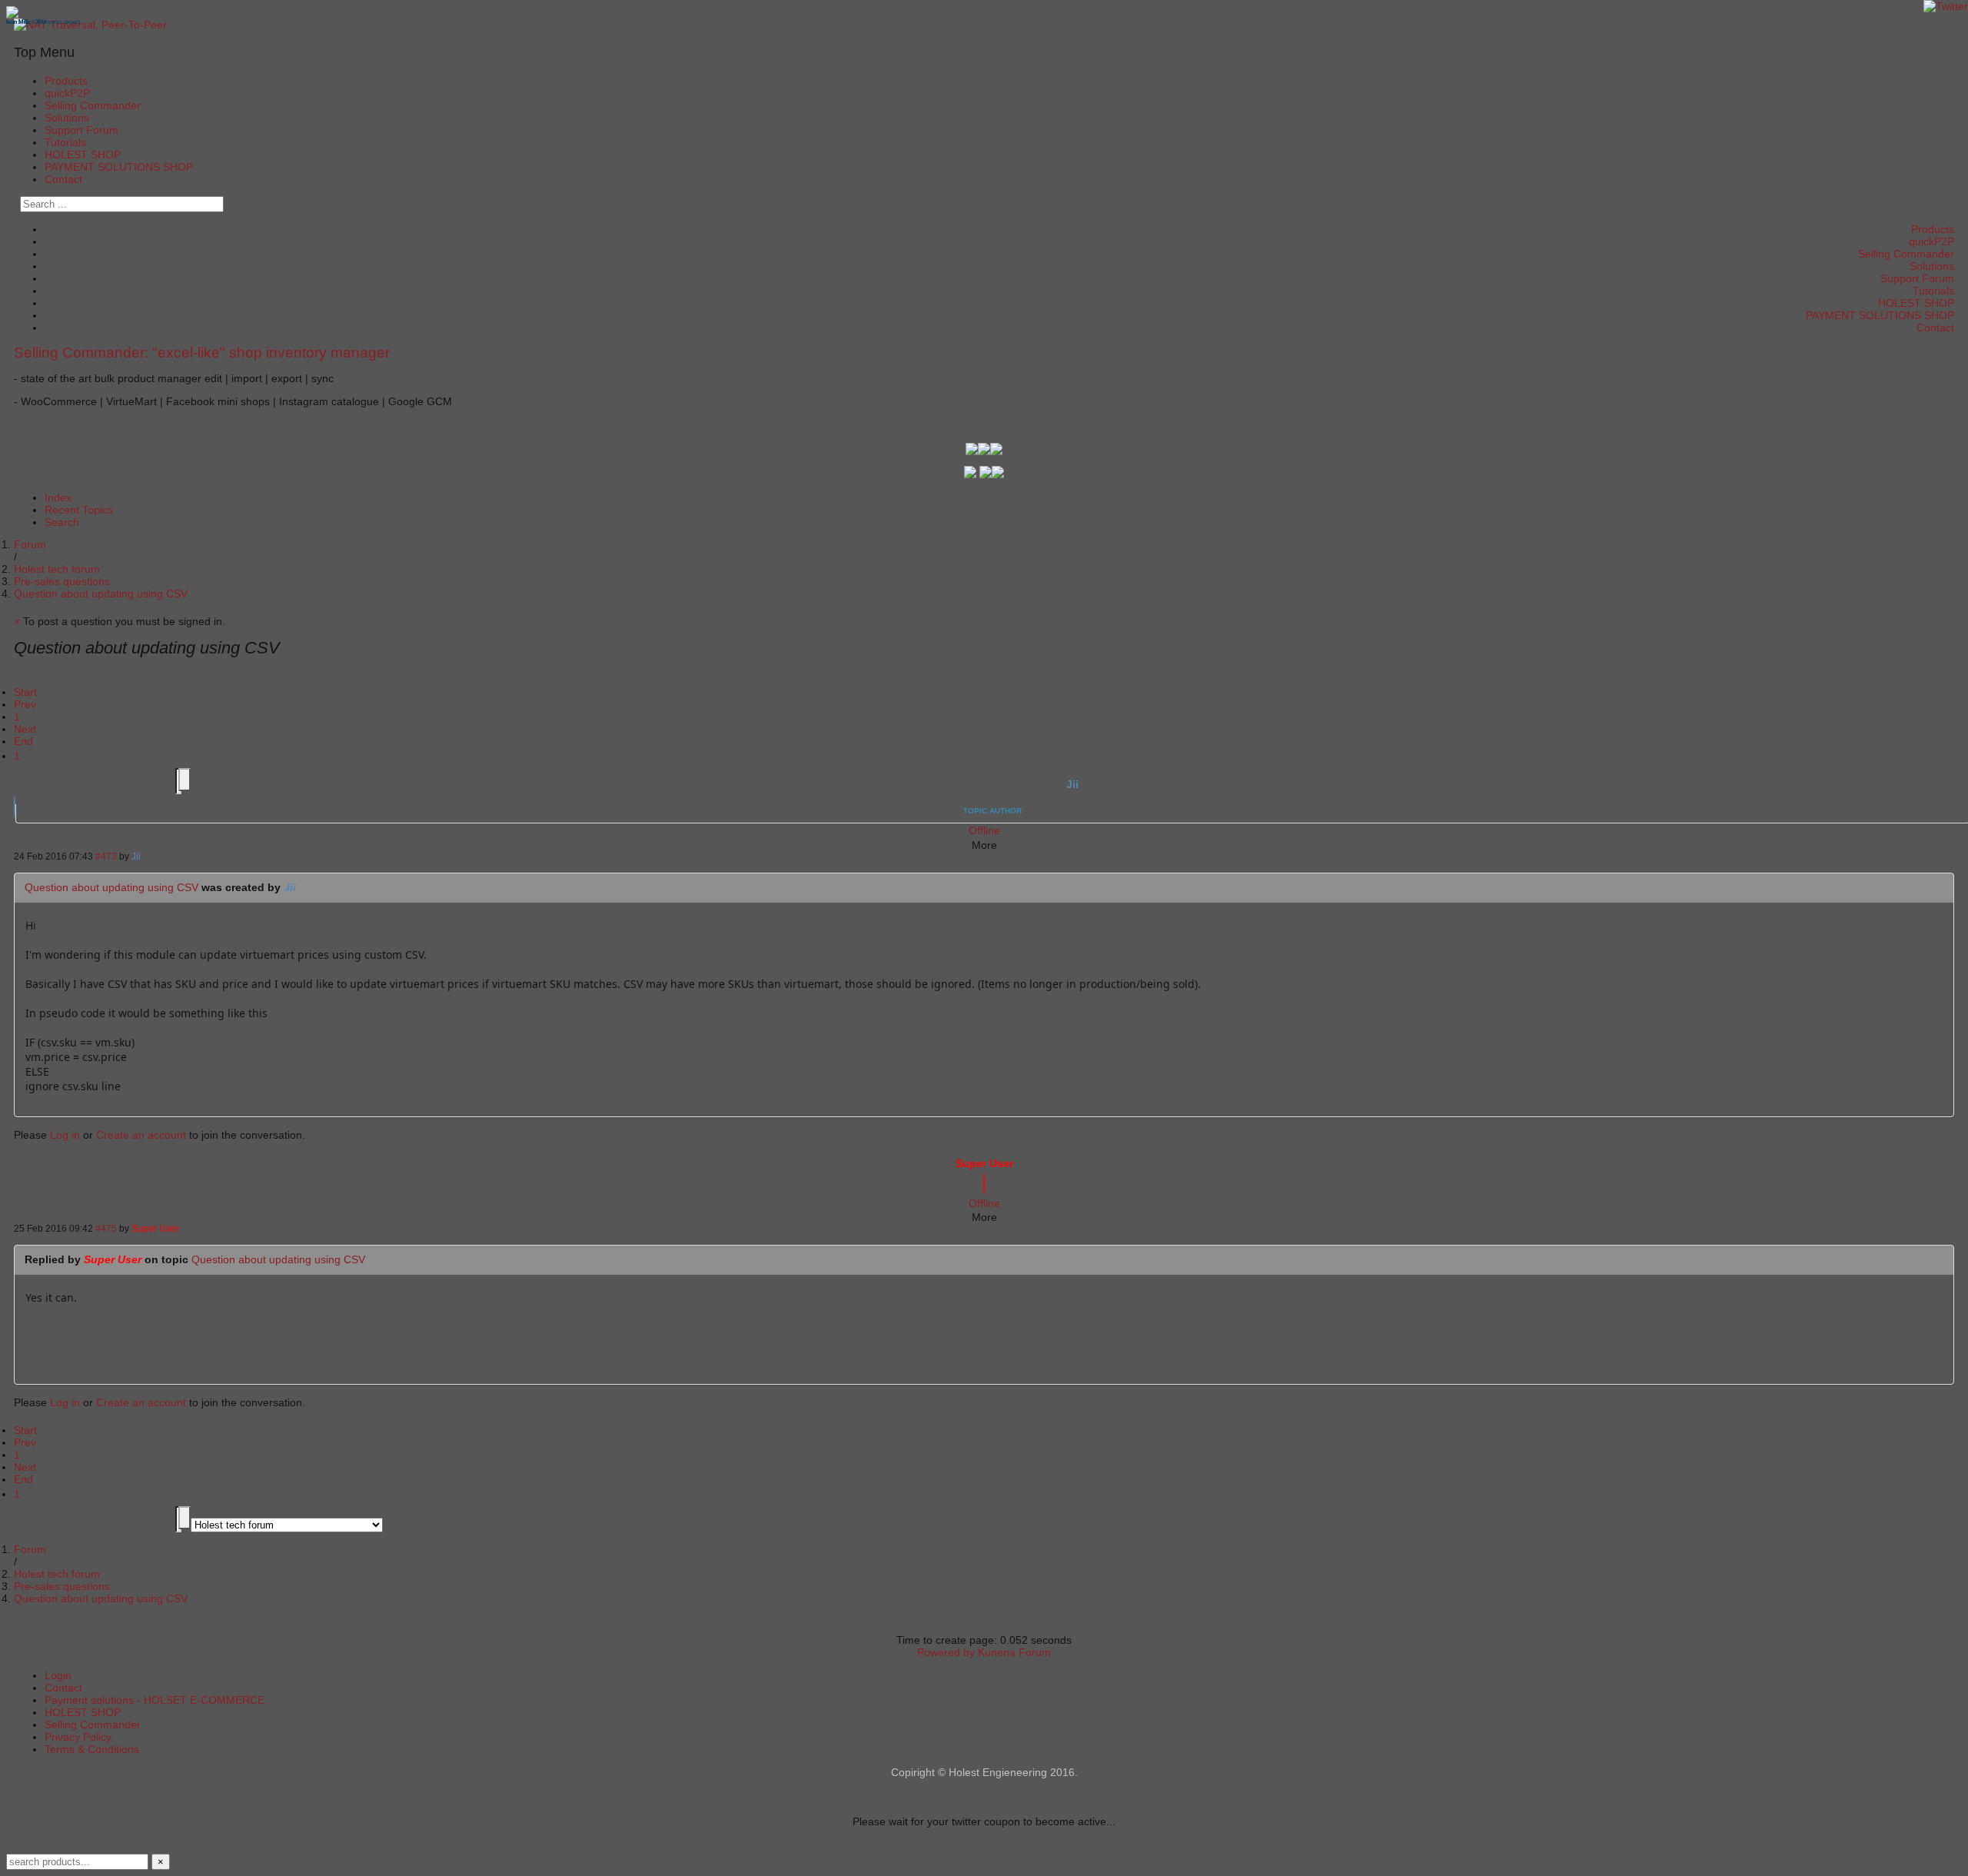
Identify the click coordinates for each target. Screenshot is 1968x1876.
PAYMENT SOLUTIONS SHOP (119, 167)
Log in (65, 1135)
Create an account (141, 1135)
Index (58, 497)
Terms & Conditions (92, 1749)
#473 (106, 856)
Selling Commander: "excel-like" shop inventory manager (202, 353)
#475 (106, 1228)
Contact (63, 179)
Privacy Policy (78, 1737)
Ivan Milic (19, 22)
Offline (984, 830)
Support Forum (81, 130)
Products (66, 81)
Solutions (67, 118)
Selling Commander (93, 105)
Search (62, 522)
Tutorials (65, 142)
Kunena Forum (1014, 1652)
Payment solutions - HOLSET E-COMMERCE (155, 1700)
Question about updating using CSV (111, 887)
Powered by (946, 1652)
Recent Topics (79, 510)
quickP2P (67, 93)
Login (58, 1675)
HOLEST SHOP (83, 155)
